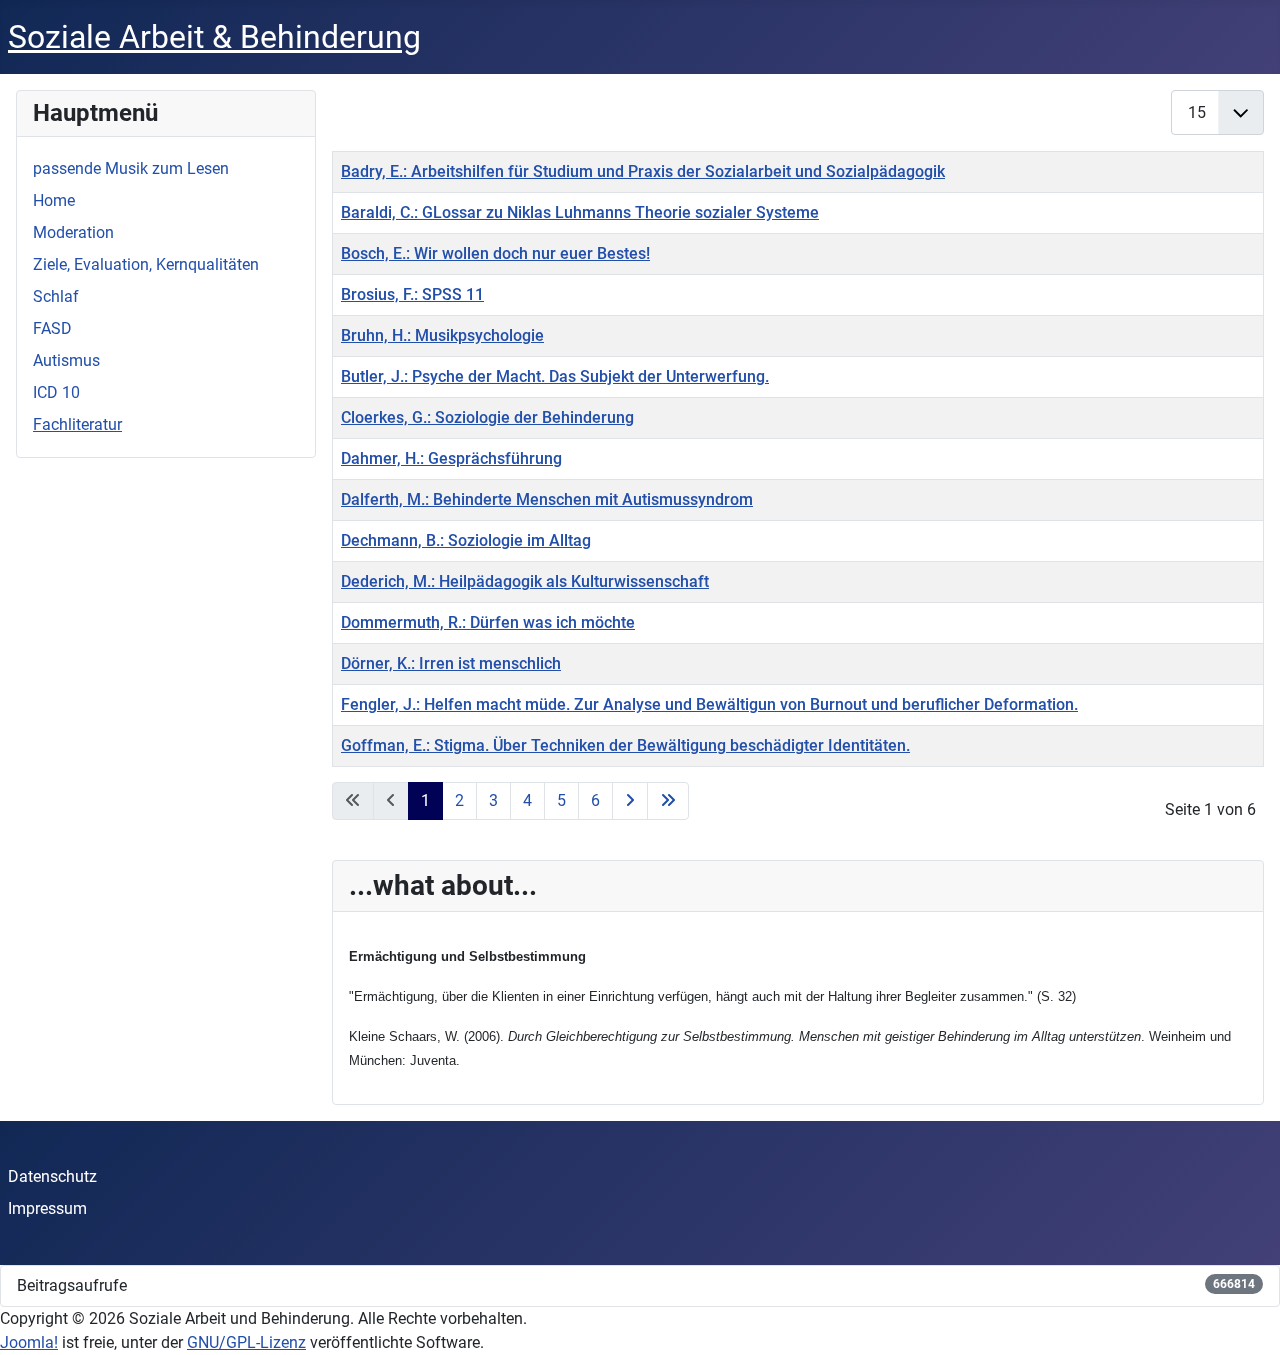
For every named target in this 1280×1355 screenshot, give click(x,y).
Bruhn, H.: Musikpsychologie (442, 335)
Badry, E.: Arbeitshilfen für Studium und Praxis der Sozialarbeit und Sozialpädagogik (643, 171)
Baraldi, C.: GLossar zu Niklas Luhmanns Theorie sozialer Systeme (580, 212)
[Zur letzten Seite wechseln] (668, 801)
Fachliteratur (77, 424)
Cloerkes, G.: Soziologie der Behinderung (487, 417)
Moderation (73, 232)
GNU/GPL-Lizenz (246, 1342)
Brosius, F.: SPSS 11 (412, 294)
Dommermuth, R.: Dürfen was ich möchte (488, 622)
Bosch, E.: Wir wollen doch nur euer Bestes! (495, 253)
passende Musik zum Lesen (131, 168)
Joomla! (29, 1342)
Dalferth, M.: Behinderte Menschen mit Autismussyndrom (547, 499)
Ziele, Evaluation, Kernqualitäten (146, 264)
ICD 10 (56, 392)
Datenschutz (52, 1176)
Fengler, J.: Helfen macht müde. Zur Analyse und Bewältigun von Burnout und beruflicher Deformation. (709, 704)
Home (54, 200)
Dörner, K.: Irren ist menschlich (451, 663)
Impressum (47, 1208)
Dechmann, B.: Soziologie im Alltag (466, 540)
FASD (52, 328)
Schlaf (56, 296)
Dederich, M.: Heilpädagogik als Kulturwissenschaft (525, 581)
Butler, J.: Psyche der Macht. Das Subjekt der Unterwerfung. (555, 376)
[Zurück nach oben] (1245, 1318)
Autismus (66, 360)
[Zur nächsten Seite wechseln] (630, 801)
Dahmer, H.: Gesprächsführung (451, 458)
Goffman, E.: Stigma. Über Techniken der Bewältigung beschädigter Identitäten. (625, 745)
